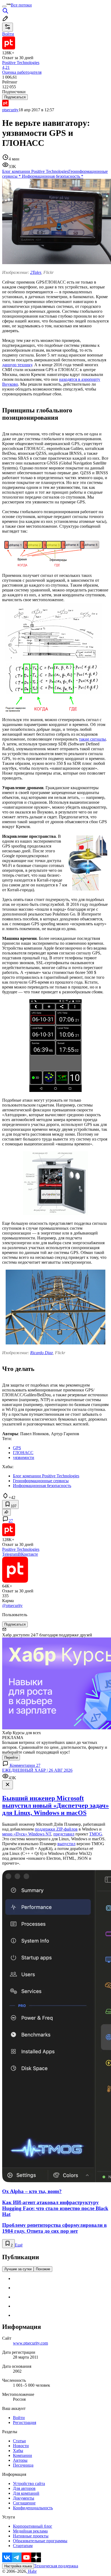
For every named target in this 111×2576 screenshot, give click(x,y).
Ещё (19, 2245)
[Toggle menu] (4, 6)
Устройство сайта (29, 2483)
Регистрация (25, 2422)
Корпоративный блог (33, 2526)
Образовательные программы (40, 2541)
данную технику (17, 365)
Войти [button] (8, 34)
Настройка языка (18, 2566)
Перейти (11, 1758)
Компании (22, 2455)
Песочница (23, 2465)
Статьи (19, 2441)
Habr (32, 2571)
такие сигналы (92, 739)
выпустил (66, 1844)
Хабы (18, 2451)
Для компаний (26, 2493)
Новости (21, 2446)
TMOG (96, 1834)
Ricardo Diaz (41, 1353)
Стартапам (23, 2546)
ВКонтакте (28, 1554)
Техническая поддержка (56, 2566)
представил (64, 1834)
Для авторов (24, 2488)
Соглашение (24, 2503)
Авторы (20, 2460)
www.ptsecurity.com (30, 2343)
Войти (19, 2418)
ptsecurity (10, 110)
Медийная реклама (30, 2531)
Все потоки (21, 5)
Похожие (43, 2269)
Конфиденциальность (33, 2508)
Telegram (10, 1554)
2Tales (36, 272)
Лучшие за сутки (18, 2269)
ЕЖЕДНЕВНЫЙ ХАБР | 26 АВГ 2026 (37, 1770)
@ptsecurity (12, 1605)
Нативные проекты (31, 2536)
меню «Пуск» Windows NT (27, 1834)
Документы (24, 2498)
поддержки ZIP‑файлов (56, 1829)
